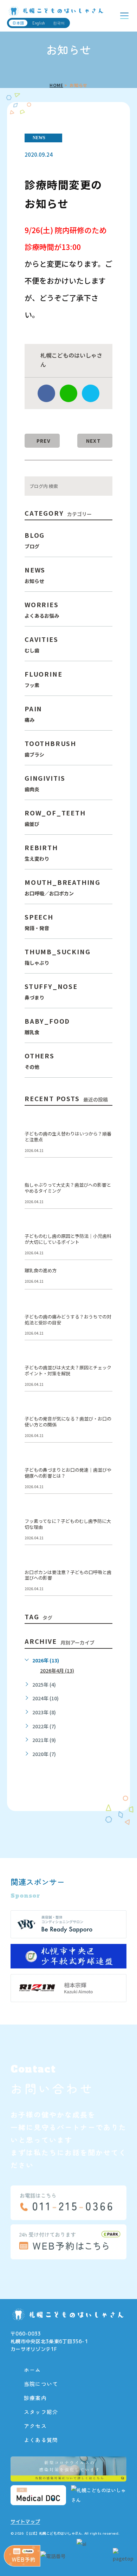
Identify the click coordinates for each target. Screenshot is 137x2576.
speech (39, 922)
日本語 (18, 23)
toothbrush (50, 748)
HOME (56, 85)
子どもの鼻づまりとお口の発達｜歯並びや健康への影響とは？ (68, 1473)
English (39, 23)
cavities (41, 644)
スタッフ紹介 (41, 2412)
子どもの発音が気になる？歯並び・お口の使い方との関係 (68, 1422)
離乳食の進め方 (41, 1271)
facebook (46, 393)
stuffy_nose (51, 991)
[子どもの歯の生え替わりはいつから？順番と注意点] (104, 1123)
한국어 (59, 23)
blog (35, 540)
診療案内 (35, 2398)
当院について (41, 2384)
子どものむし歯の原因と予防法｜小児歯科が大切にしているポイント (68, 1239)
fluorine (43, 679)
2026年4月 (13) (57, 1671)
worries (42, 609)
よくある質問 (41, 2440)
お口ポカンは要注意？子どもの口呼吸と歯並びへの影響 (68, 1575)
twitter (91, 393)
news (39, 138)
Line (68, 393)
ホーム (32, 2370)
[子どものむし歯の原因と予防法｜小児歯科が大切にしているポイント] (104, 1225)
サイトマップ (25, 2522)
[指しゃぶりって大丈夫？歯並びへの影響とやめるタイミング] (104, 1174)
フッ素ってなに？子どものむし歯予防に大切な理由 (68, 1524)
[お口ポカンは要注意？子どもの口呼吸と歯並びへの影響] (104, 1561)
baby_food (47, 1026)
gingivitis (45, 783)
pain (33, 714)
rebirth (41, 852)
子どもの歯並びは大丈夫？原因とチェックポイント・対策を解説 (68, 1371)
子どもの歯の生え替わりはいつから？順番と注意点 (68, 1137)
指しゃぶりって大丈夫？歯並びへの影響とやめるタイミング (68, 1188)
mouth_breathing (63, 887)
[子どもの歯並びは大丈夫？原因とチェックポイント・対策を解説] (104, 1356)
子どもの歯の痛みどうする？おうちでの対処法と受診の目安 (68, 1320)
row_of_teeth (55, 818)
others (40, 1061)
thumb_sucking (57, 957)
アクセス (35, 2426)
